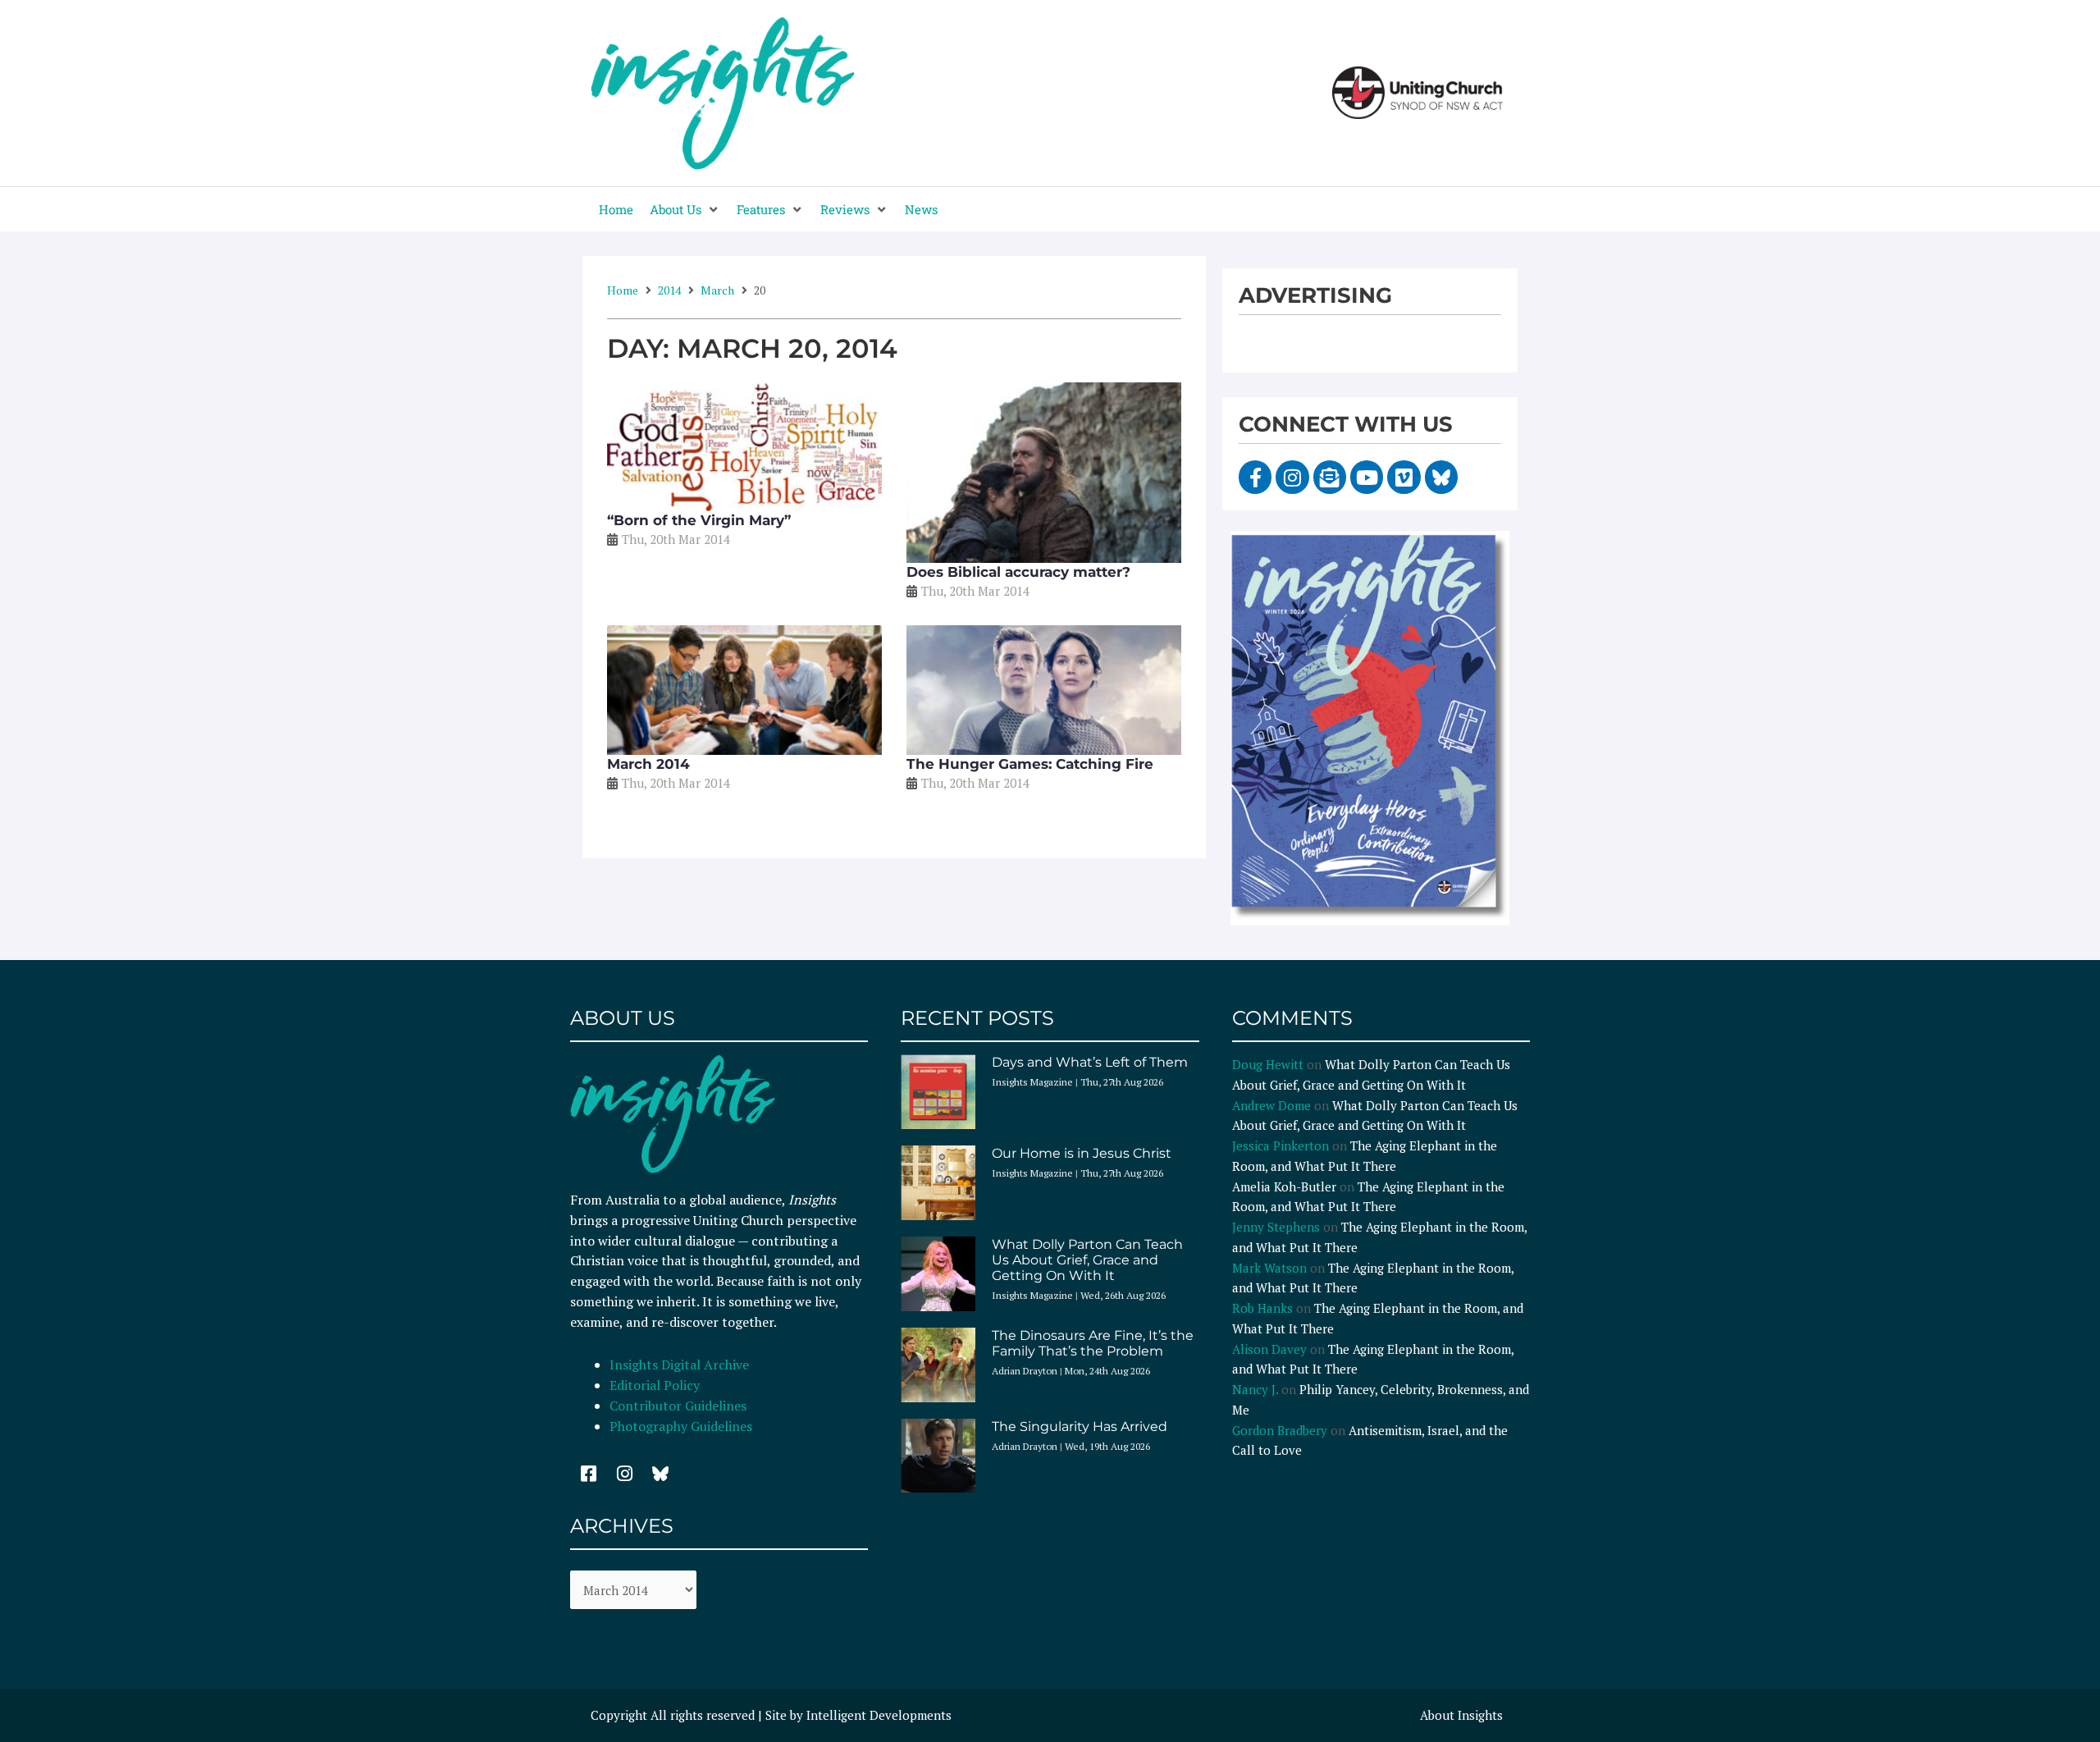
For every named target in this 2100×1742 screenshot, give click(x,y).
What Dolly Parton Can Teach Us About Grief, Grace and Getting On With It (1087, 1260)
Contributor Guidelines (678, 1406)
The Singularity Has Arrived (1080, 1427)
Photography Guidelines (681, 1426)
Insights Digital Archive (679, 1365)
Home (623, 290)
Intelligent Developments (879, 1715)
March (717, 290)
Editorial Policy (656, 1385)
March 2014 (648, 764)
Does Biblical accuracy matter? (1018, 572)
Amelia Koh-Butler (1284, 1186)
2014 (669, 290)
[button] (685, 210)
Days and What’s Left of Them (1090, 1062)
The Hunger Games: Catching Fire (1030, 764)
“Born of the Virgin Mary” (699, 520)
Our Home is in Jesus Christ (1082, 1153)
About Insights (1461, 1715)
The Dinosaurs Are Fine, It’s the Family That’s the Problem (1093, 1343)
